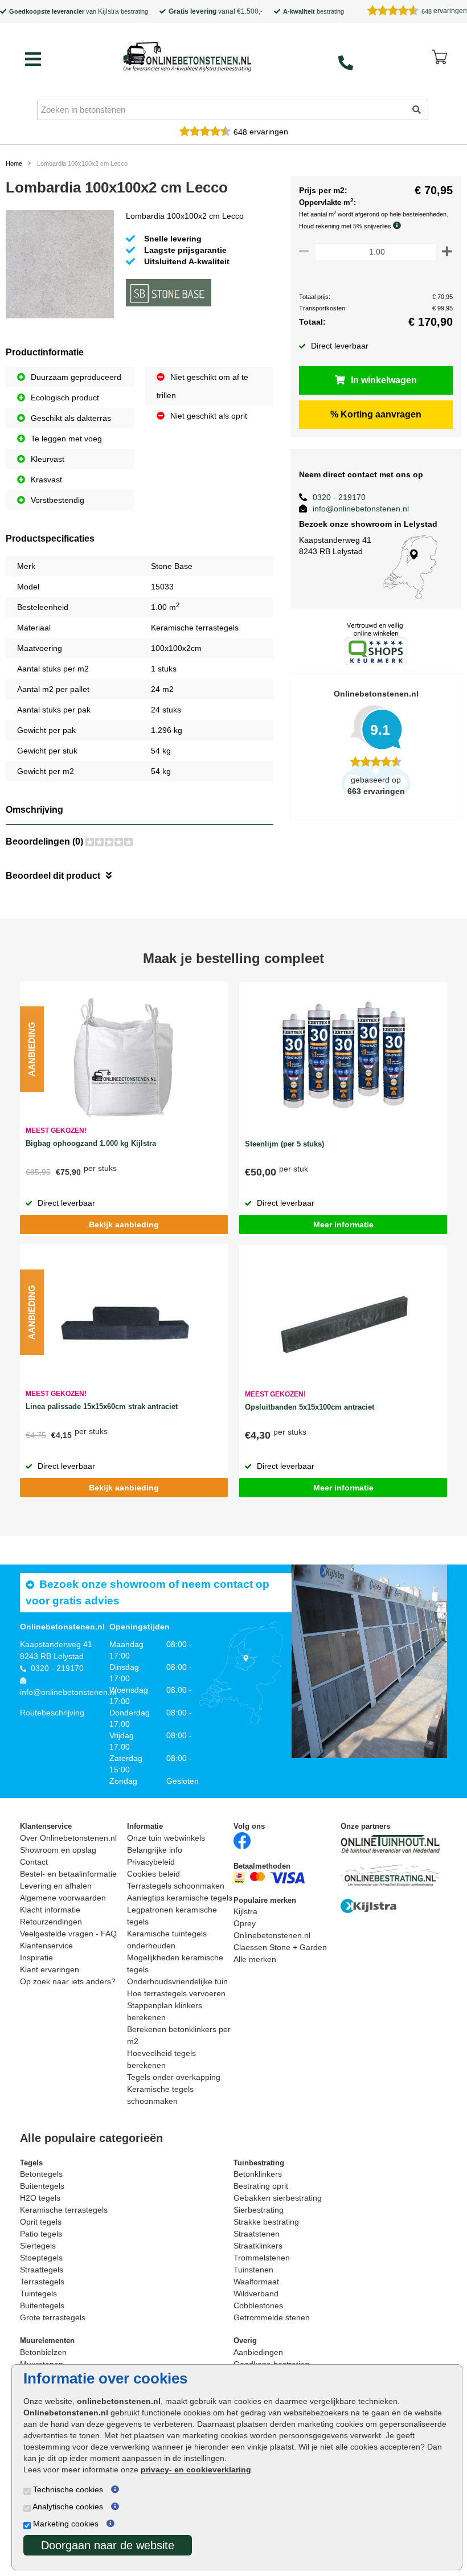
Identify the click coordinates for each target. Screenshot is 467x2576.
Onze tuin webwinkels (166, 1838)
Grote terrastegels (53, 2317)
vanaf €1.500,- (216, 11)
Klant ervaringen (50, 1969)
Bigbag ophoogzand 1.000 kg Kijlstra (91, 1143)
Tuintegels (38, 2294)
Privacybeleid (151, 1862)
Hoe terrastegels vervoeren (176, 1993)
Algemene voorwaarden (63, 1898)
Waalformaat (256, 2282)
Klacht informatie (50, 1910)
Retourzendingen (51, 1922)
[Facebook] (242, 1840)
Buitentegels (42, 2186)
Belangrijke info (155, 1850)
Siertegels (38, 2246)
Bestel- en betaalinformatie (68, 1874)
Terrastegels (42, 2282)
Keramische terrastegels (64, 2210)
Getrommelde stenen (272, 2317)
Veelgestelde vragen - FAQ (68, 1934)
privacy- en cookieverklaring (196, 2469)
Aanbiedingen (258, 2352)
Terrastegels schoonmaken (176, 1886)
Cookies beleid (153, 1874)
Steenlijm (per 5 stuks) (284, 1144)
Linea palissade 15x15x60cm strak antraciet (102, 1406)
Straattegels (42, 2270)
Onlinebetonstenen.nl (272, 1935)
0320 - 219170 (339, 497)
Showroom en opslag (58, 1850)
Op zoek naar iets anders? (68, 1981)
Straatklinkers (258, 2246)
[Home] (187, 56)
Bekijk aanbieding (124, 1224)
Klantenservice (46, 1946)
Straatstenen (257, 2234)
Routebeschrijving (52, 1713)
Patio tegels (41, 2234)
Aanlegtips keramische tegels (180, 1898)
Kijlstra (108, 11)
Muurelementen (47, 2340)
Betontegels (41, 2174)
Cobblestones (258, 2305)
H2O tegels (40, 2198)
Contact (34, 1862)
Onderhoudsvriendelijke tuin (177, 1981)
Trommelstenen (262, 2258)
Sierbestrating (259, 2210)
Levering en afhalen (56, 1886)
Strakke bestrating (266, 2222)
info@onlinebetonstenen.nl (361, 509)
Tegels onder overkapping (174, 2077)
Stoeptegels (41, 2258)
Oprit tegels (41, 2222)
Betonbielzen (43, 2352)
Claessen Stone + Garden (280, 1947)
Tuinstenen (253, 2270)
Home (14, 163)
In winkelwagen (384, 380)
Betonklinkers (258, 2174)
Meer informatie (343, 1224)
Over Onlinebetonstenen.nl (68, 1838)
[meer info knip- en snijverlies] (400, 226)
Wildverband (256, 2294)
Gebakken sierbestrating (278, 2198)
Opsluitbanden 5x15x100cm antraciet (310, 1407)
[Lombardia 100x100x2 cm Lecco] (60, 267)
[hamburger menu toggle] (33, 59)
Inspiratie (36, 1957)
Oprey (245, 1923)
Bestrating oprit (261, 2186)
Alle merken (255, 1959)
